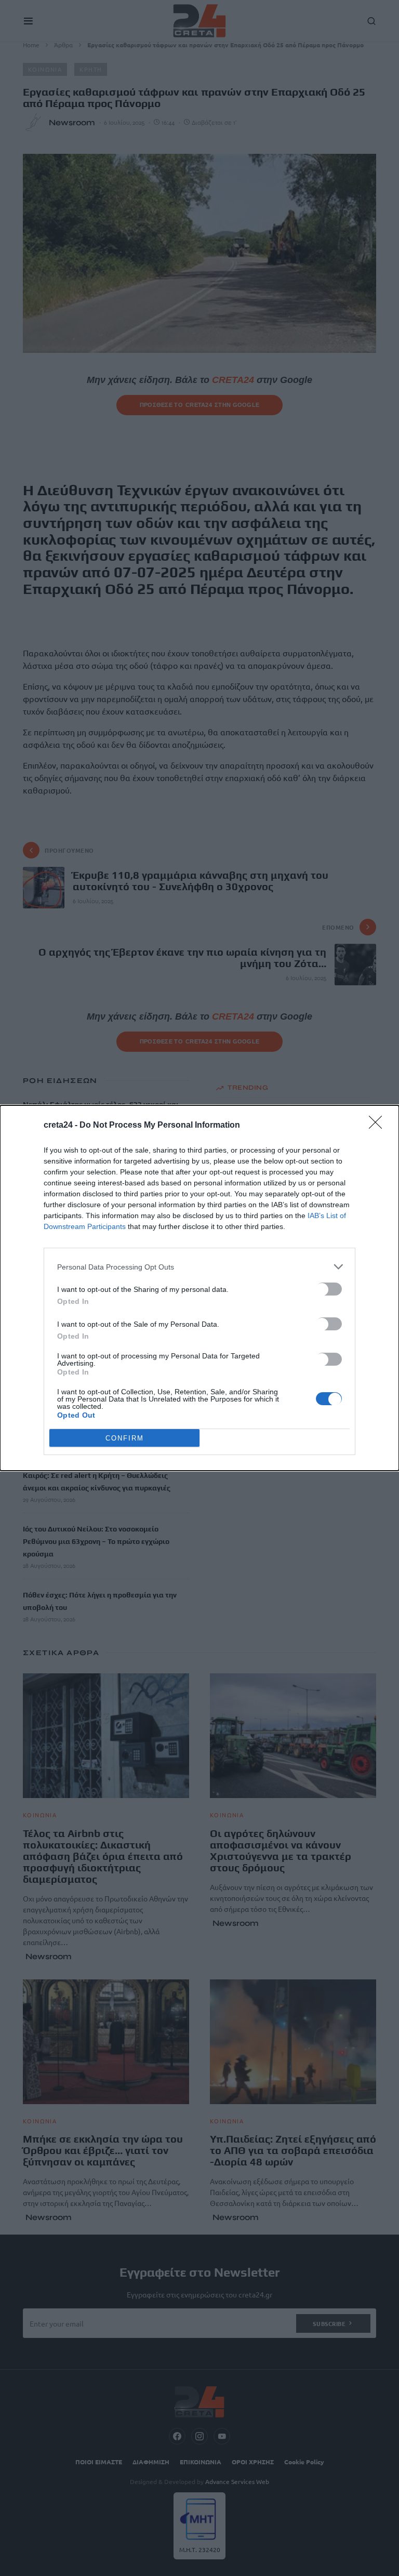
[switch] (329, 1289)
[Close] (379, 1126)
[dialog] (199, 1288)
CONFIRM (125, 1438)
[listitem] (199, 1267)
